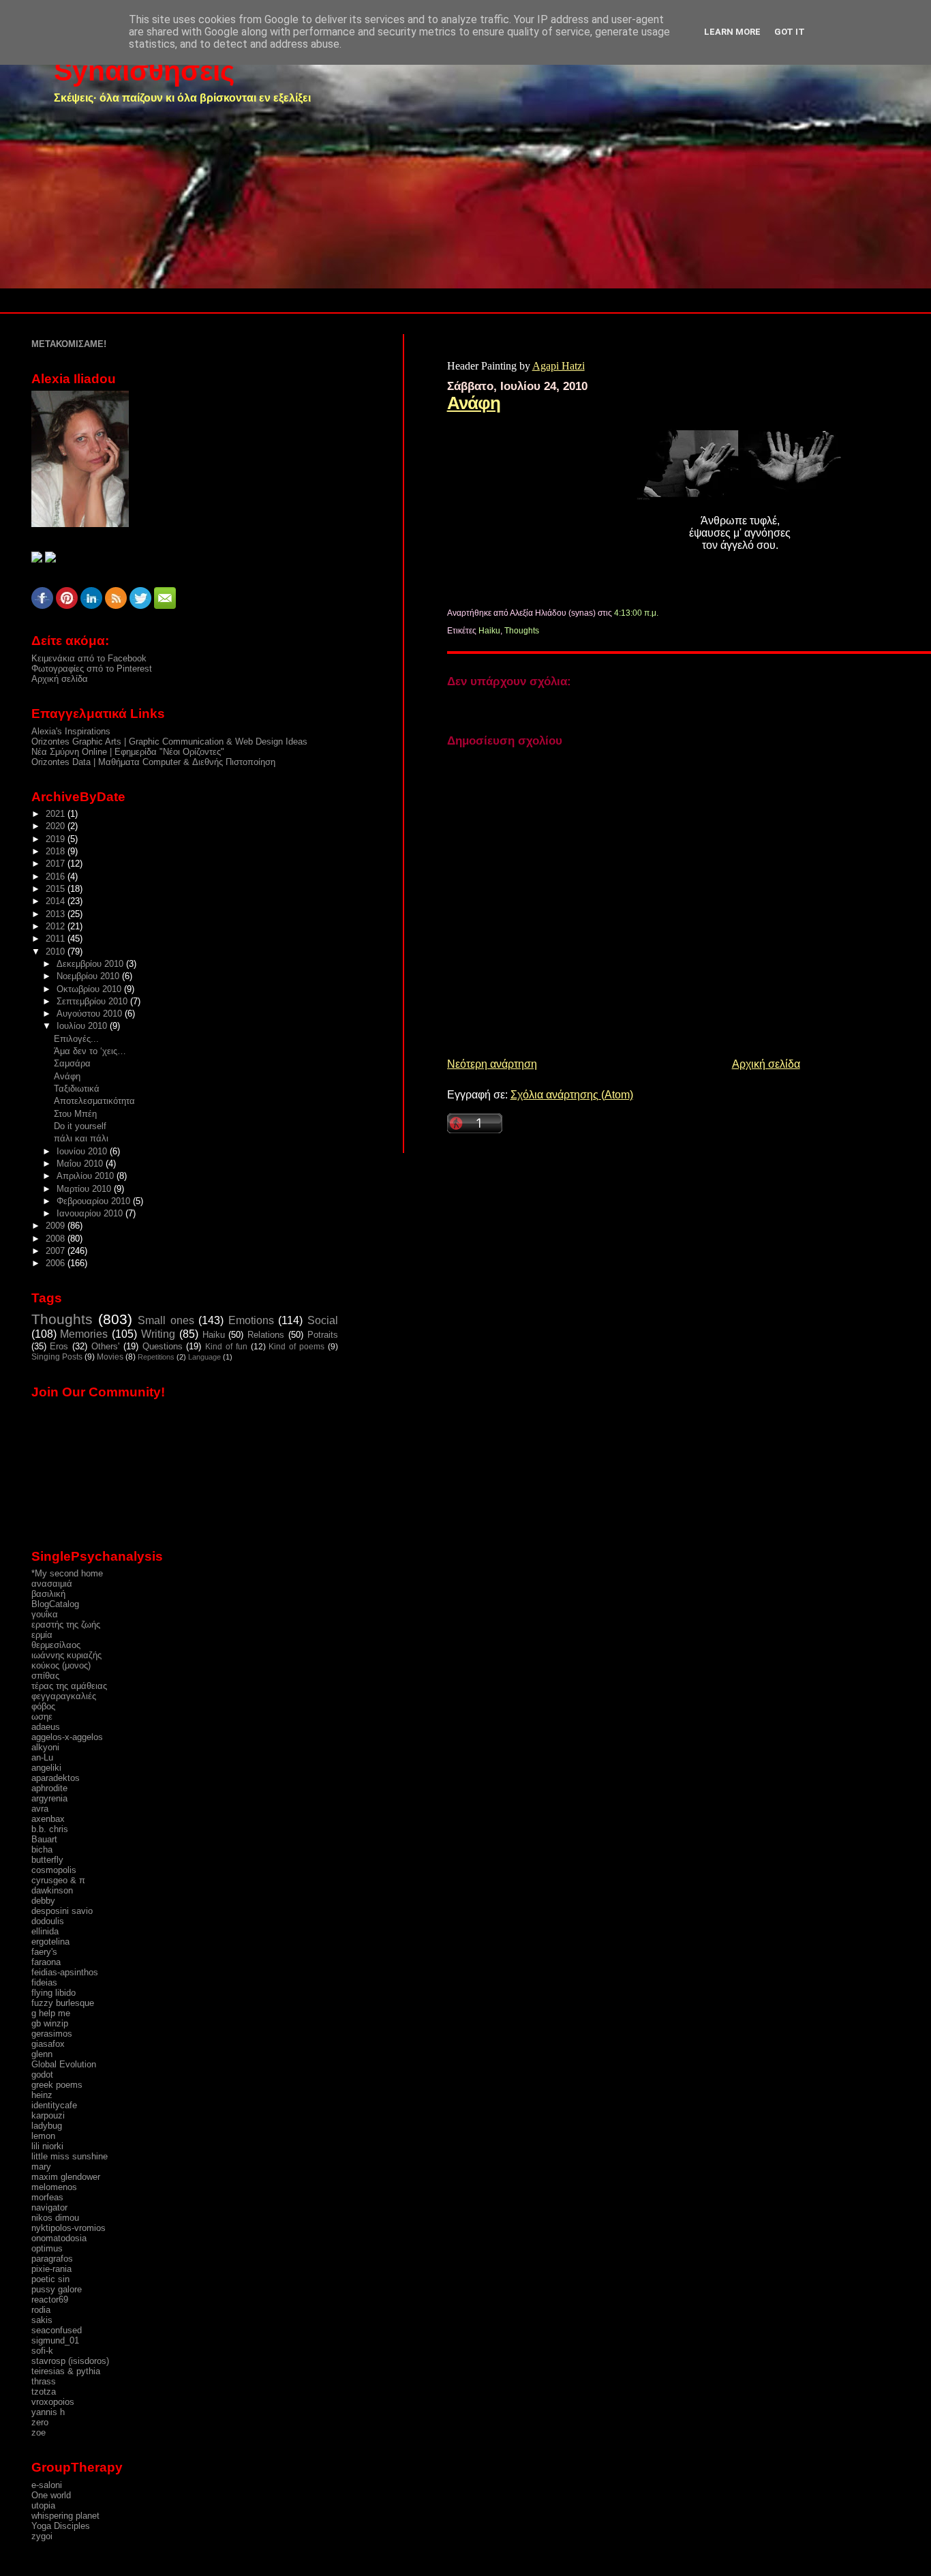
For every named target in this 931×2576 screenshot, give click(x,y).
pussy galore (57, 2289)
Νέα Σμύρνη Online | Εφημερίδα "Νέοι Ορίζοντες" (128, 752)
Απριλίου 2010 (87, 1176)
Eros (59, 1346)
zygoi (42, 2536)
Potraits (323, 1335)
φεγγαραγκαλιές (64, 1696)
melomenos (54, 2187)
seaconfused (57, 2330)
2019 (57, 839)
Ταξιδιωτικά (77, 1089)
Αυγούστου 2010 (91, 1014)
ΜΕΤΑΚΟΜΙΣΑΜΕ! (69, 344)
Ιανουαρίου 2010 (91, 1213)
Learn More (732, 32)
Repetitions (156, 1357)
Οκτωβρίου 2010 (90, 989)
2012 (57, 926)
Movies (110, 1357)
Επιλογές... (76, 1039)
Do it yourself (80, 1126)
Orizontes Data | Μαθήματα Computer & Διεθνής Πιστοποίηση (153, 762)
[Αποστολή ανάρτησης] (661, 613)
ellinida (45, 1931)
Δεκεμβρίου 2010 (91, 964)
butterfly (47, 1860)
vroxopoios (53, 2402)
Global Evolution (64, 2064)
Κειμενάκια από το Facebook (89, 658)
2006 (57, 1263)
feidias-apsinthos (65, 1972)
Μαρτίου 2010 (85, 1189)
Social (323, 1320)
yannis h (48, 2412)
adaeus (46, 1727)
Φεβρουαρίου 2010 (95, 1201)
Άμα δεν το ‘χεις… (90, 1051)
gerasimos (52, 2034)
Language (204, 1357)
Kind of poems (296, 1347)
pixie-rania (51, 2269)
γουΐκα (45, 1614)
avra (40, 1809)
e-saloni (47, 2485)
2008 (57, 1239)
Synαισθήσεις (144, 71)
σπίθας (45, 1676)
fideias (44, 1982)
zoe (39, 2432)
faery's (44, 1952)
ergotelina (50, 1942)
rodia (41, 2310)
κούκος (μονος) (61, 1665)
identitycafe (54, 2105)
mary (41, 2167)
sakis (42, 2320)
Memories (84, 1334)
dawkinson (52, 1890)
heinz (42, 2095)
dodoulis (48, 1921)
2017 (57, 864)
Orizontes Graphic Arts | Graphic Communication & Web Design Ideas (169, 742)
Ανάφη (474, 403)
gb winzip (50, 2023)
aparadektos (56, 1778)
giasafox (48, 2044)
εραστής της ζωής (66, 1624)
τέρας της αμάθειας (69, 1686)
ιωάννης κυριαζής (66, 1655)
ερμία (42, 1635)
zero (40, 2422)
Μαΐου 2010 (81, 1164)
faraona (46, 1962)
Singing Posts (57, 1357)
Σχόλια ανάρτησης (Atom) (572, 1095)
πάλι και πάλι (81, 1138)
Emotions (251, 1320)
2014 (57, 901)
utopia (43, 2505)
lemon (43, 2136)
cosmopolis (54, 1870)
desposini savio (62, 1911)
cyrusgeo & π (58, 1880)
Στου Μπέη (75, 1114)
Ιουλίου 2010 (83, 1026)
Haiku (489, 631)
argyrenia (49, 1798)
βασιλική (48, 1594)
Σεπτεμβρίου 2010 (93, 1001)
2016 (57, 877)
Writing (158, 1334)
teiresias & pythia (66, 2371)
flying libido (54, 1993)
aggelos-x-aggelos (67, 1737)
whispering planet (65, 2516)
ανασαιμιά (52, 1584)
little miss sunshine (70, 2156)
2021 (57, 814)
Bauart (44, 1839)
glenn (42, 2054)
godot (42, 2075)
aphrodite (49, 1788)
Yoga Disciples (61, 2526)
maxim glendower (66, 2177)
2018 (57, 851)
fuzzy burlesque (63, 2003)
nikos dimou (55, 2218)
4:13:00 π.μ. (636, 613)
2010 (57, 952)
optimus (47, 2248)
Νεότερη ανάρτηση (492, 1064)
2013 (57, 914)
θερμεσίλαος (56, 1645)
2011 (57, 939)
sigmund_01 (55, 2340)
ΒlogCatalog (55, 1604)
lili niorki (47, 2146)
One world (51, 2495)
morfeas (47, 2197)
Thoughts (522, 631)
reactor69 (50, 2300)
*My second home (67, 1573)
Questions (163, 1346)
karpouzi (48, 2115)
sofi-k (42, 2351)
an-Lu (42, 1757)
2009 (57, 1226)
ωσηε (42, 1717)
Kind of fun (226, 1347)
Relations (266, 1335)
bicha (42, 1849)
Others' (105, 1346)
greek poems (57, 2085)
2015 (57, 889)
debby (43, 1901)
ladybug (47, 2126)
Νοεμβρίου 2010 (89, 976)
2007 (57, 1251)
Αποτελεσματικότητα (94, 1101)
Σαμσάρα (72, 1063)
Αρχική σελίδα (766, 1064)
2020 (57, 826)
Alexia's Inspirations (71, 731)
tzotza (44, 2392)
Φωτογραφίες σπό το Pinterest (92, 669)
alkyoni (45, 1747)
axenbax (48, 1819)
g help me (51, 2013)
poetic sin (50, 2279)
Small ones (166, 1320)
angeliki (46, 1768)
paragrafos (52, 2259)
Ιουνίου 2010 (83, 1151)
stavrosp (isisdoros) (70, 2361)
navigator (49, 2207)
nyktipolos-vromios (68, 2228)
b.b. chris (50, 1829)
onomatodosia (59, 2238)
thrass (44, 2381)
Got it (790, 32)
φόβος (43, 1706)
